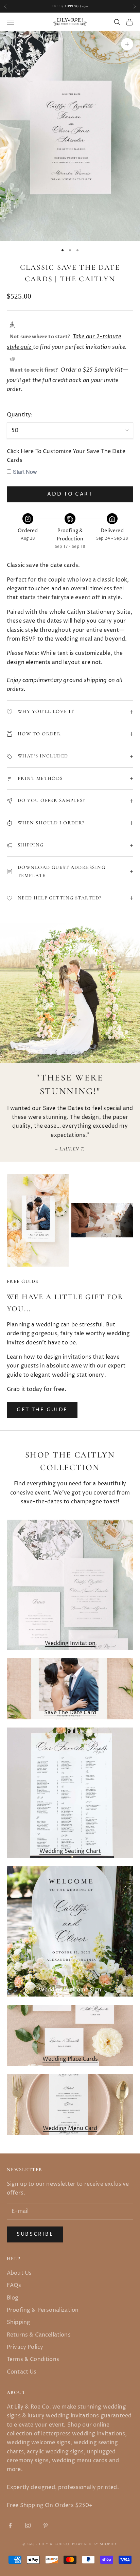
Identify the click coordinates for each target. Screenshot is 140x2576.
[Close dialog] (132, 1245)
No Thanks (114, 1320)
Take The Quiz (115, 1309)
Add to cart (70, 494)
